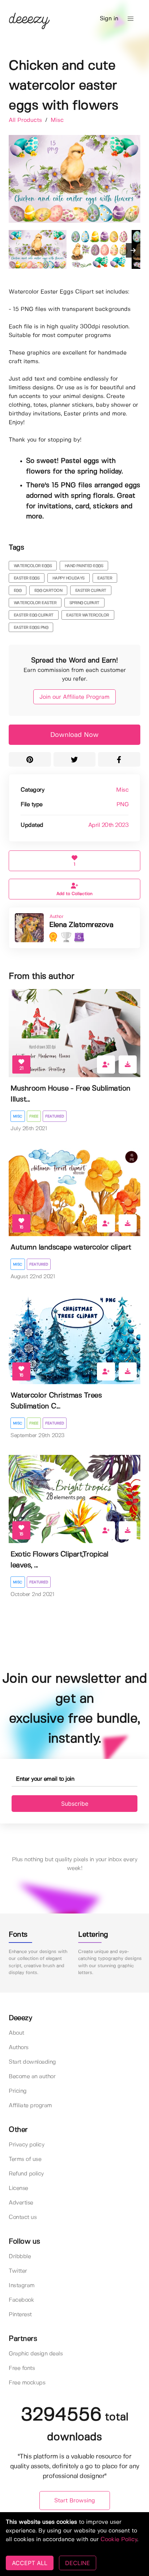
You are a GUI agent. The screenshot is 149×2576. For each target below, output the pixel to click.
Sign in (109, 19)
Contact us (23, 2217)
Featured (55, 1116)
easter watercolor (88, 615)
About (16, 2033)
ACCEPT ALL (30, 2563)
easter (105, 578)
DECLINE (78, 2563)
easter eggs (27, 578)
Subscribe (75, 1804)
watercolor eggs (33, 566)
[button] (131, 19)
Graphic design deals (36, 2354)
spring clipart (84, 603)
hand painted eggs (84, 566)
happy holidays (69, 578)
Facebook (21, 2300)
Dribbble (20, 2257)
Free (34, 1116)
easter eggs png (31, 628)
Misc (57, 120)
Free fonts (22, 2368)
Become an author (32, 2077)
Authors (19, 2048)
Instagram (22, 2286)
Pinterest (20, 2315)
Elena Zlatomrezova (81, 925)
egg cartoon (48, 591)
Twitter (18, 2271)
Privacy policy (26, 2145)
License (18, 2188)
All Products (26, 120)
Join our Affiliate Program (74, 697)
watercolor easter (35, 603)
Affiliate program (30, 2106)
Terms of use (25, 2159)
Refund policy (26, 2174)
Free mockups (27, 2383)
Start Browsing (75, 2501)
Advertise (21, 2203)
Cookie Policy (119, 2540)
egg (18, 591)
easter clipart (91, 591)
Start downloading (32, 2062)
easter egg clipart (34, 615)
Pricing (18, 2091)
